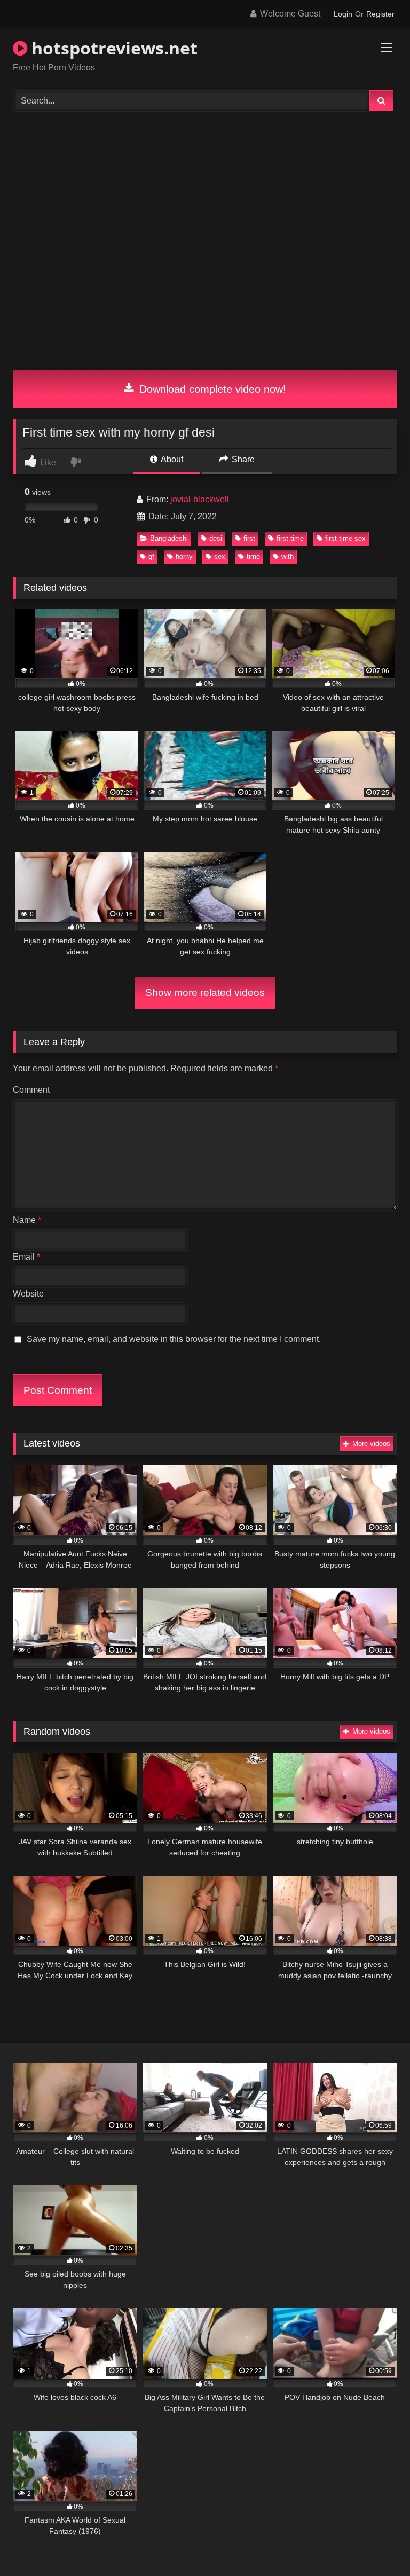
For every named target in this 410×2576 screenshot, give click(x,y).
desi (216, 538)
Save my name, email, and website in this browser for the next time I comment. (174, 1339)
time (253, 556)
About (171, 459)
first (249, 538)
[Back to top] (377, 2544)
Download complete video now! (211, 389)
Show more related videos (205, 993)
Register (380, 14)
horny (184, 556)
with (287, 556)
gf (151, 556)
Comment (31, 1090)
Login (343, 14)
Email (26, 1257)
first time (290, 538)
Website (28, 1294)
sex (220, 556)
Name (27, 1220)
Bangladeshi (169, 538)
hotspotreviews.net (112, 48)
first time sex (345, 538)
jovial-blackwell (200, 499)
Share (242, 459)
